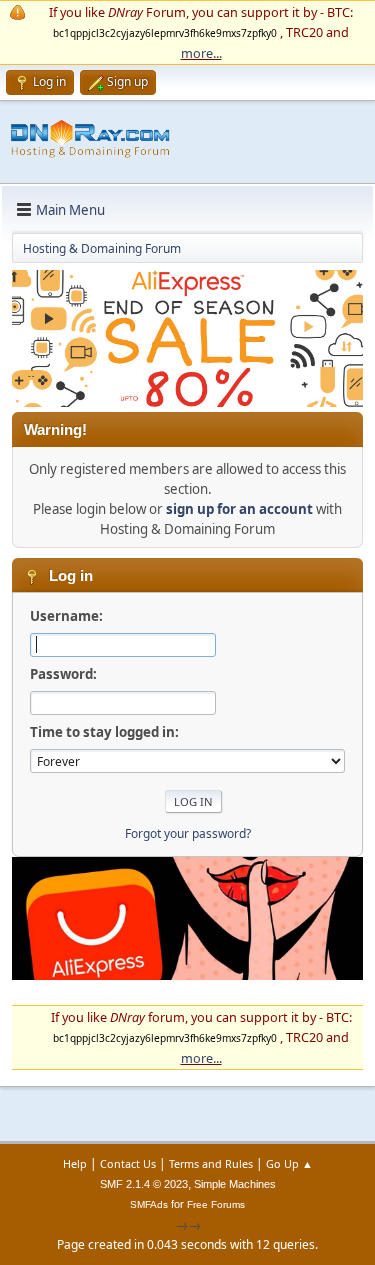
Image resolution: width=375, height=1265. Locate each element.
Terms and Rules (211, 1163)
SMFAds (149, 1204)
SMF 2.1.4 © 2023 (144, 1184)
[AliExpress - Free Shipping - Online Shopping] (187, 402)
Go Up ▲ (289, 1163)
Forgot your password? (188, 833)
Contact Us (128, 1163)
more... (201, 53)
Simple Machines (235, 1184)
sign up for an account (239, 509)
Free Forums (216, 1204)
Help (75, 1163)
